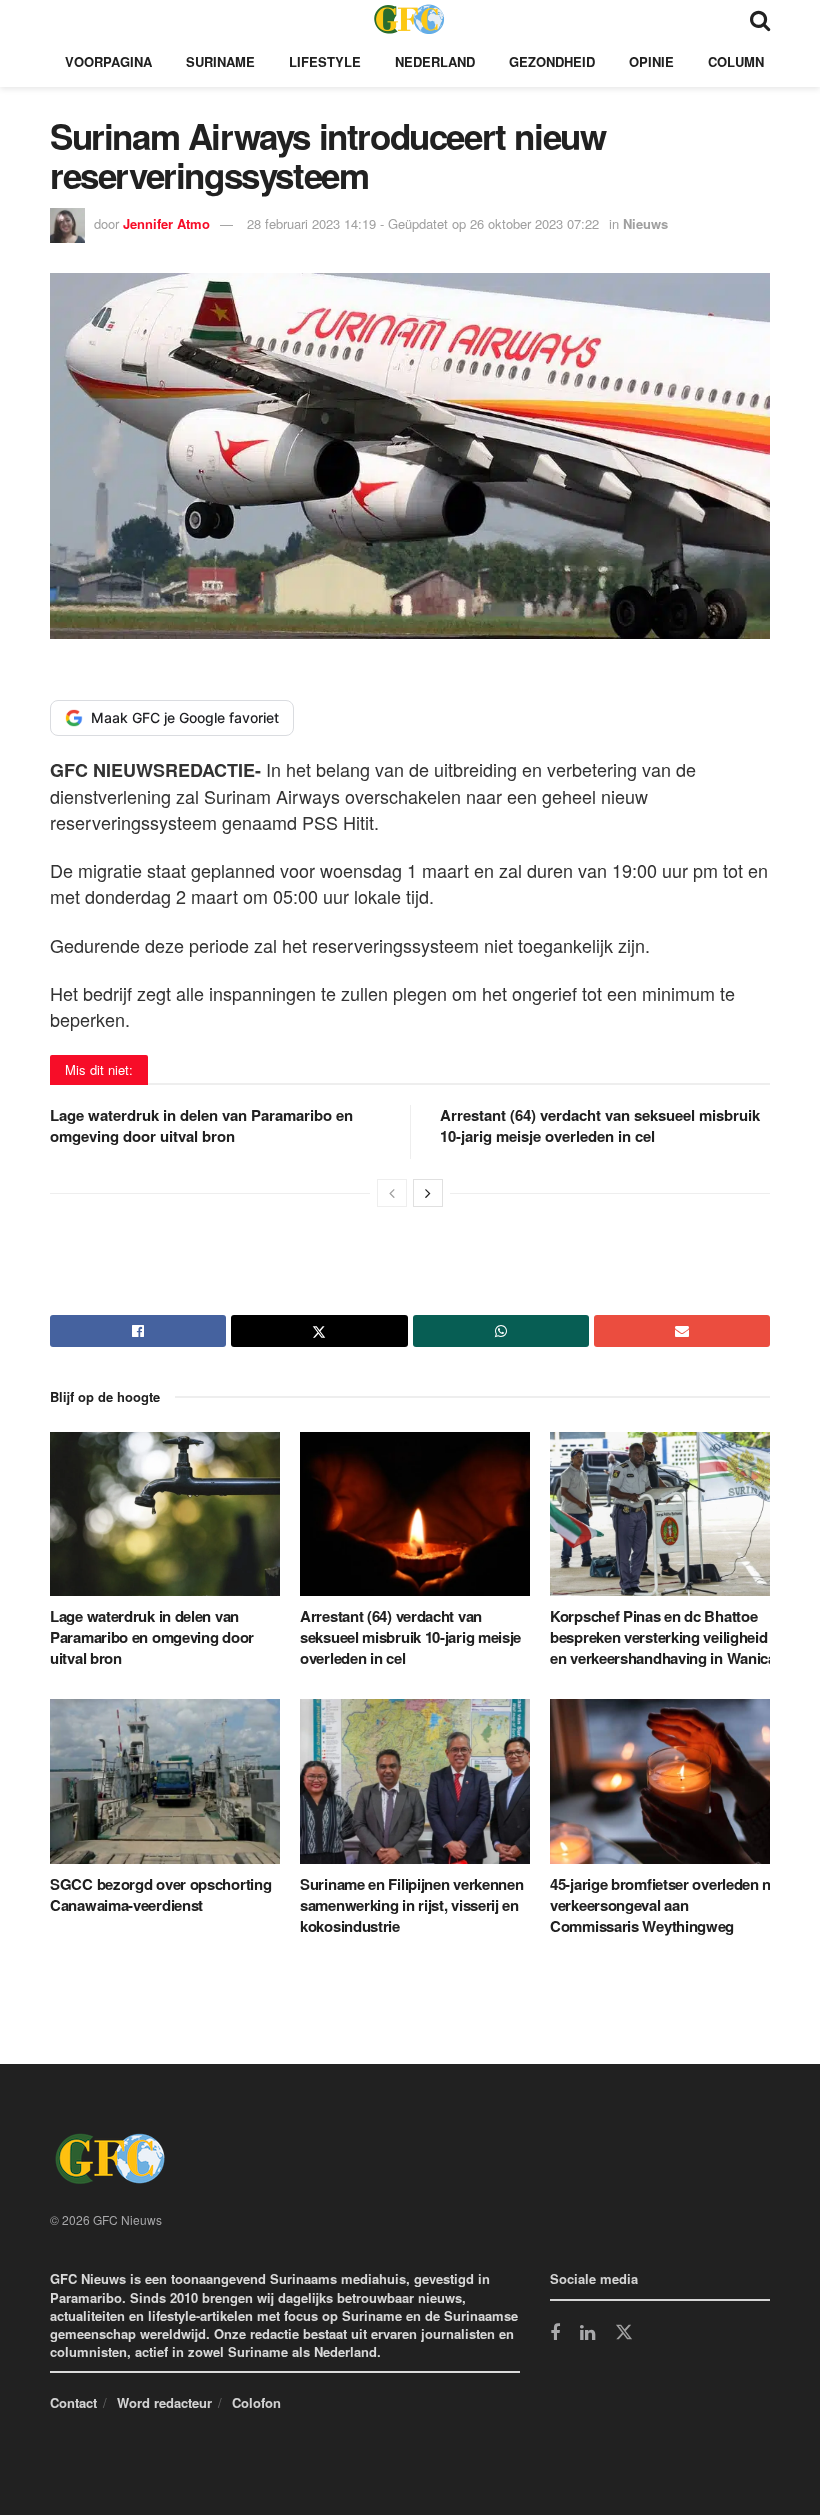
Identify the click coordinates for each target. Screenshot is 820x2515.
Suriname (220, 61)
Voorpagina (108, 61)
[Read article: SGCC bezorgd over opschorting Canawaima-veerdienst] (165, 1781)
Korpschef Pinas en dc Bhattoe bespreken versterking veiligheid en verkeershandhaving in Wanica (663, 1637)
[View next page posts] (428, 1193)
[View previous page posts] (392, 1193)
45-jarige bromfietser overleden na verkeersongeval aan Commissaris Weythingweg (664, 1905)
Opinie (651, 61)
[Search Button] (760, 18)
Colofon (256, 2402)
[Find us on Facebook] (555, 2334)
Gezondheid (552, 61)
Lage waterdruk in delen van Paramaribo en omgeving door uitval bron (201, 1125)
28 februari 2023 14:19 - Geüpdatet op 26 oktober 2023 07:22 (423, 223)
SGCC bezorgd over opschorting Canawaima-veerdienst (160, 1894)
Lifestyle (325, 61)
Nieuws (645, 223)
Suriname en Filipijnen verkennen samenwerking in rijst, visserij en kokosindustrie (411, 1905)
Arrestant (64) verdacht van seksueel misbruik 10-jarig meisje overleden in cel (600, 1125)
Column (736, 61)
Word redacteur (164, 2402)
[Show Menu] (59, 18)
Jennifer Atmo (166, 223)
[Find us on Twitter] (624, 2333)
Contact (73, 2402)
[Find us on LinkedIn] (587, 2334)
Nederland (435, 61)
